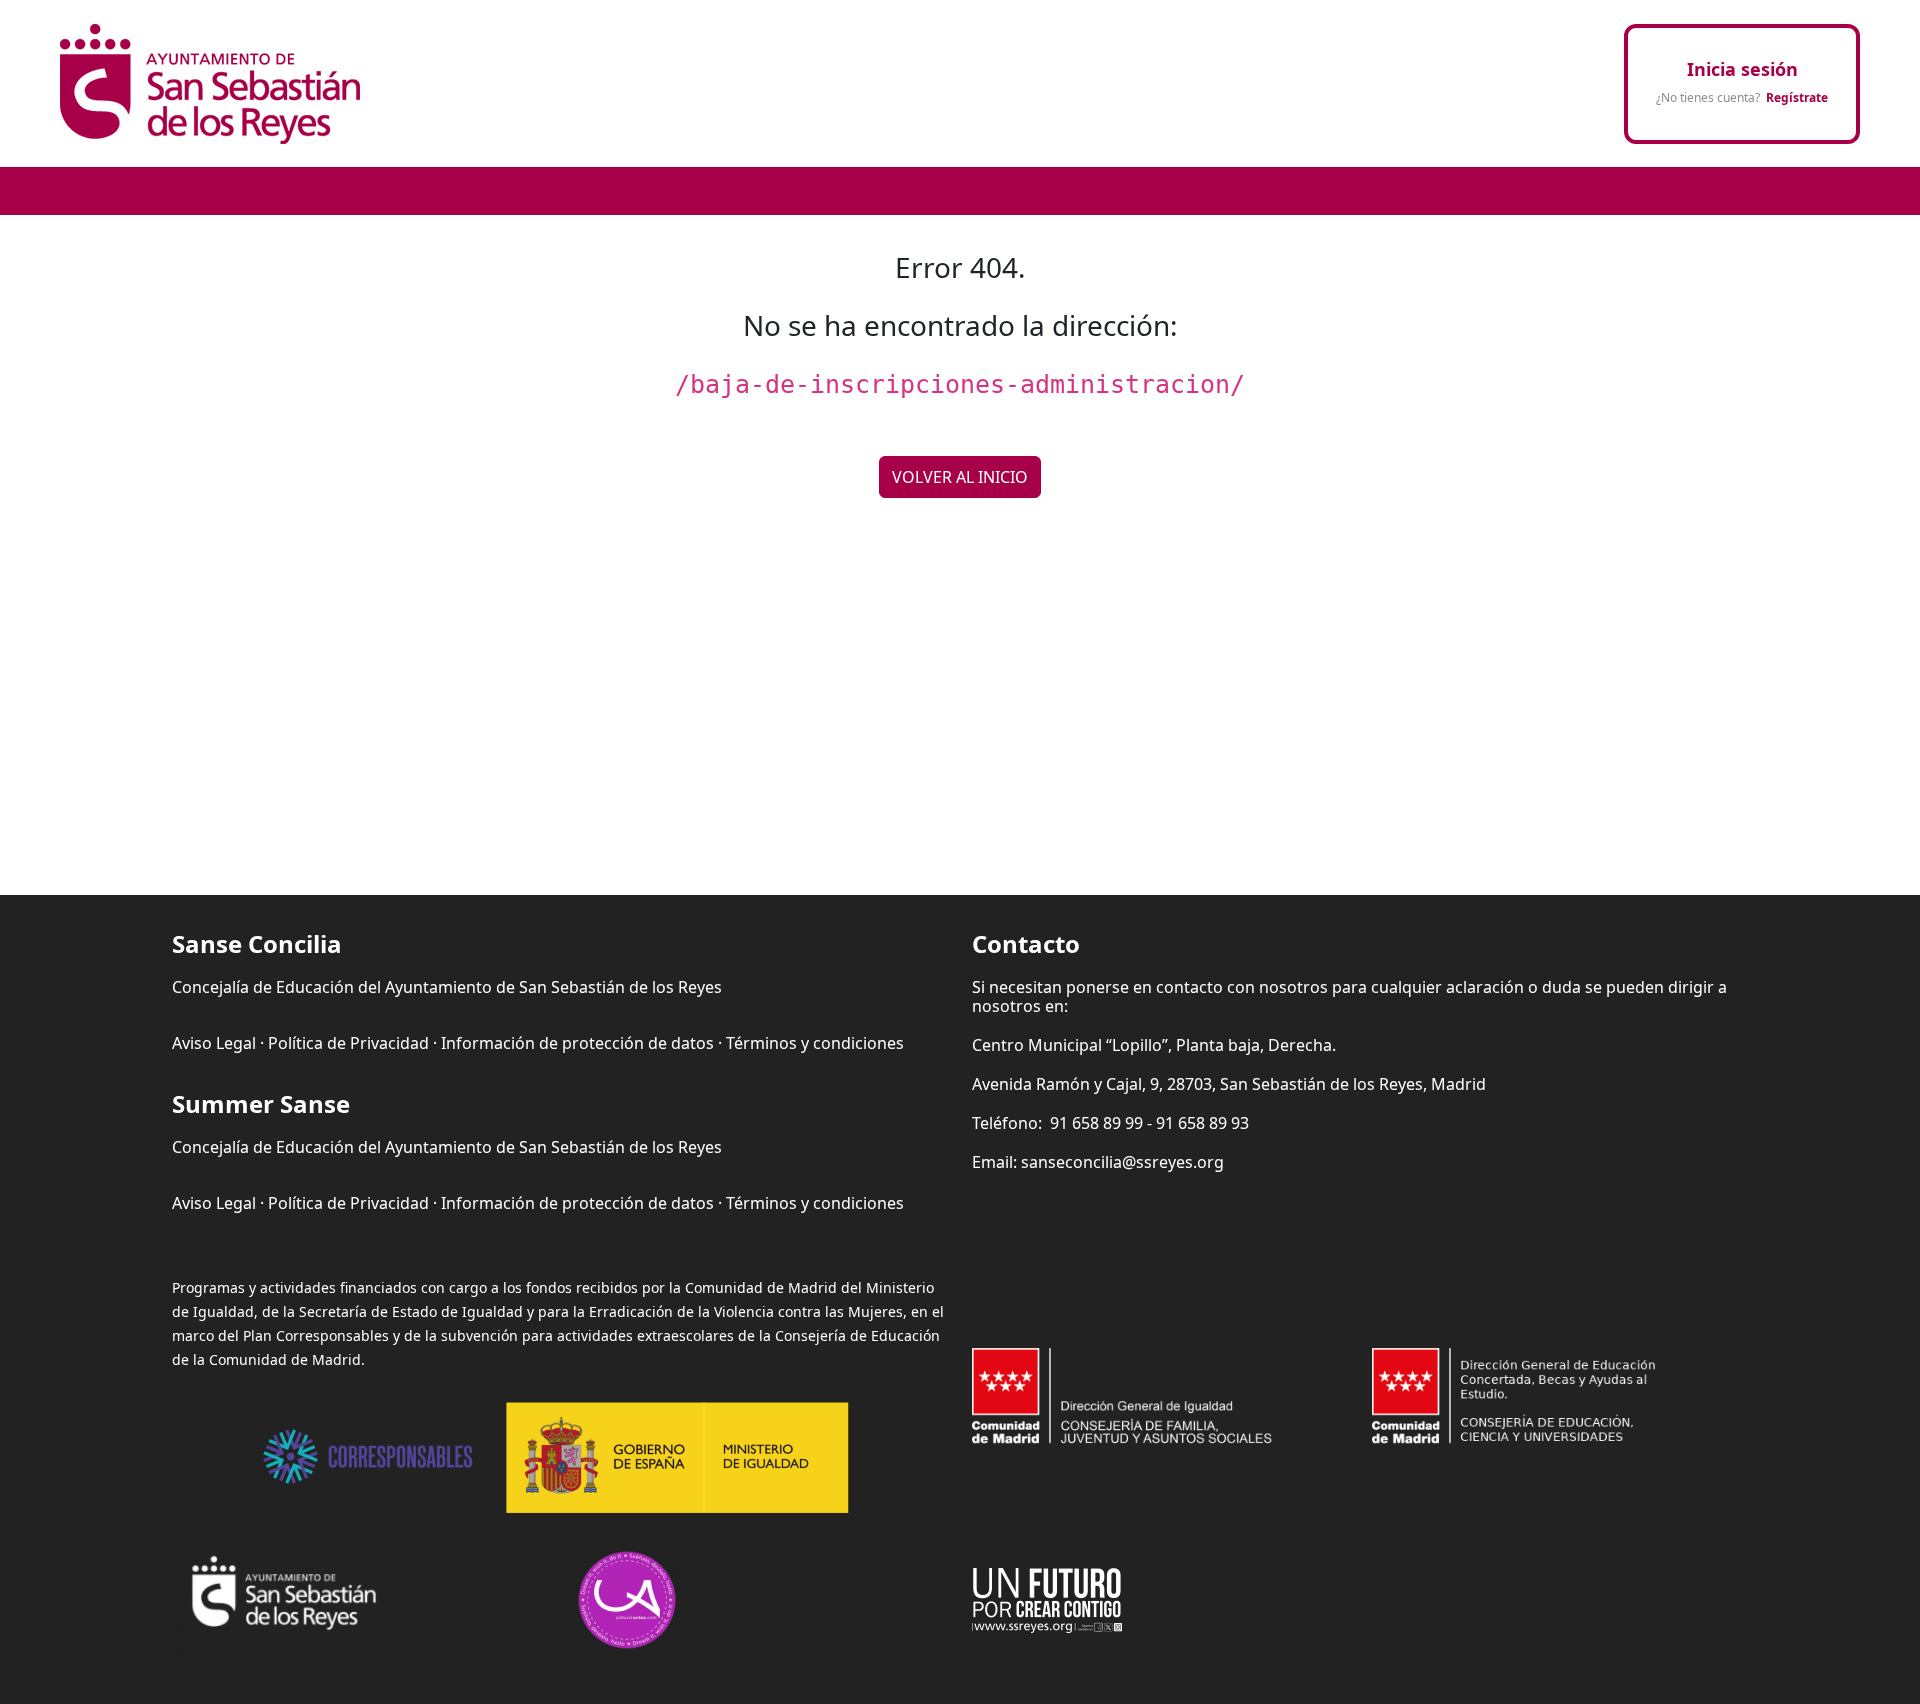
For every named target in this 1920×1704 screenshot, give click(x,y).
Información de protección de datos (577, 1043)
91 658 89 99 (1096, 1123)
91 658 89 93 (1202, 1123)
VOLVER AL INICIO (960, 477)
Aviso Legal (214, 1043)
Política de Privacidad (348, 1043)
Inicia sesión (1742, 69)
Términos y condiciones (815, 1043)
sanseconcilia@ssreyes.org (1122, 1162)
